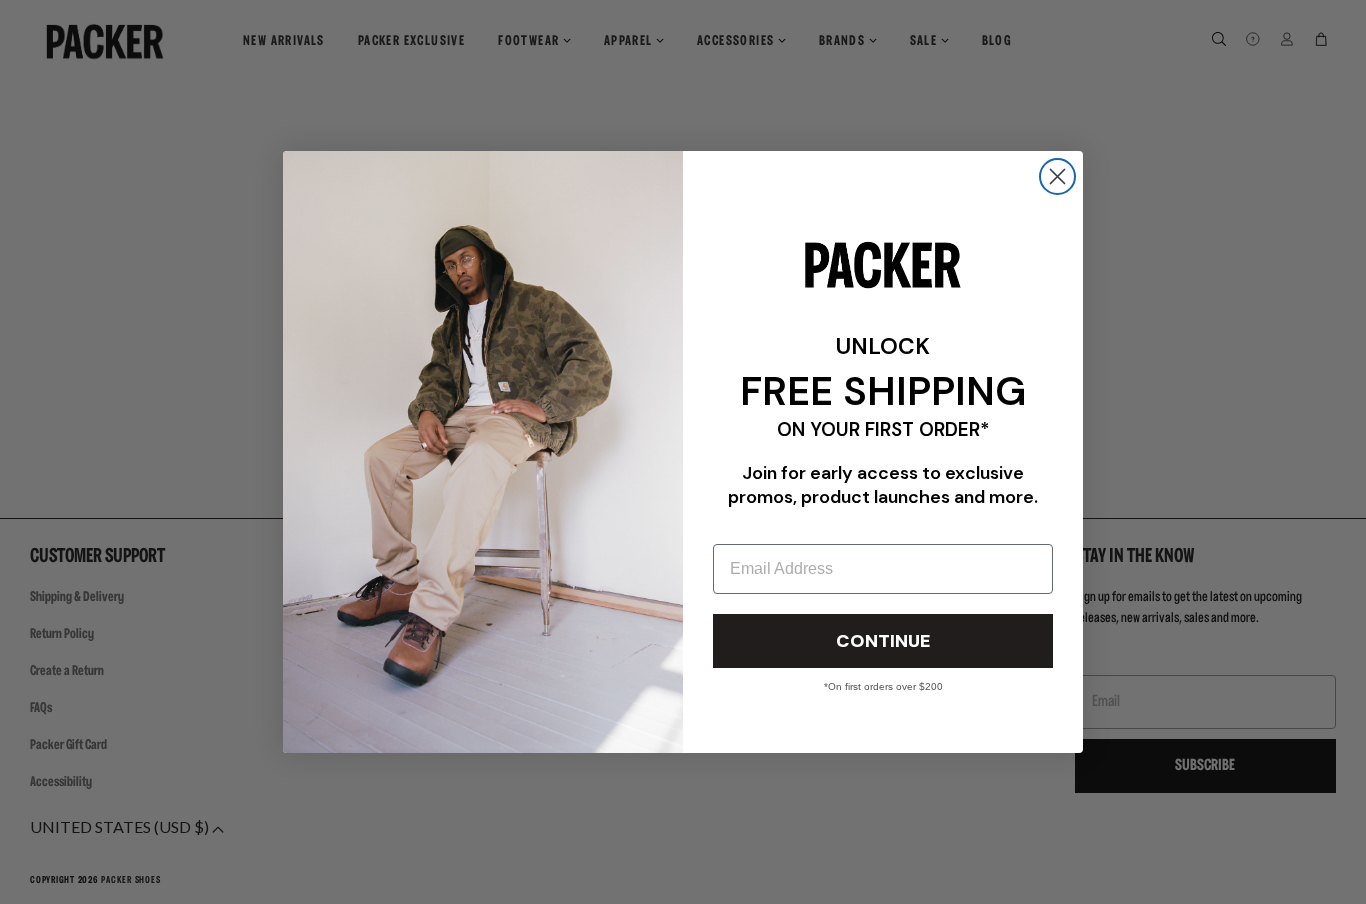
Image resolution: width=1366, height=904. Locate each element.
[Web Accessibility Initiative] (8, 880)
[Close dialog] (1057, 176)
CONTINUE (883, 641)
